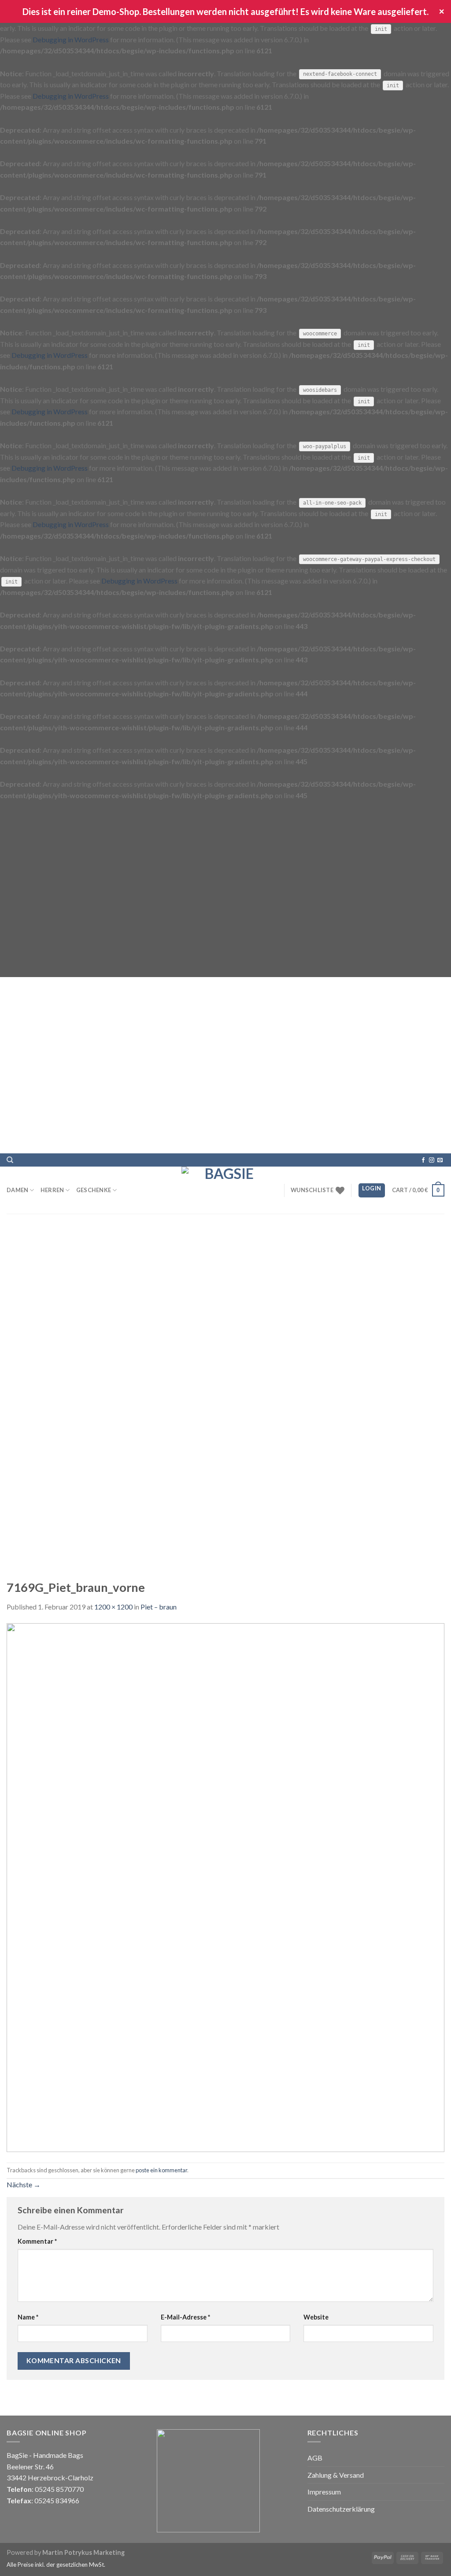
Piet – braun (159, 1607)
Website (316, 2317)
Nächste (24, 2184)
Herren (52, 1190)
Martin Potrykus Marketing (83, 2552)
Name (28, 2317)
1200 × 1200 (113, 1607)
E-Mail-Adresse (185, 2317)
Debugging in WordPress (71, 39)
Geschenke (94, 1190)
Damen (17, 1190)
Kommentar (37, 2241)
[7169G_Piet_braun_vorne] (225, 1886)
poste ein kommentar (161, 2170)
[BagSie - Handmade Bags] (225, 1190)
